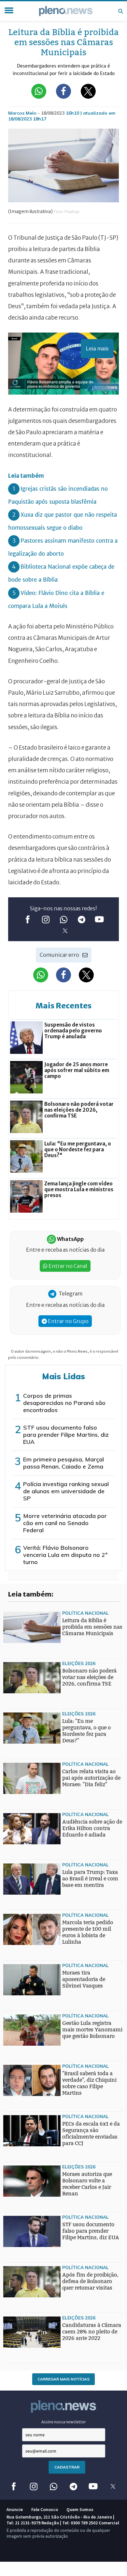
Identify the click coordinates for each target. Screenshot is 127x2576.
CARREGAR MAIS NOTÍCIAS (63, 2379)
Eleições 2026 (79, 1663)
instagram (46, 919)
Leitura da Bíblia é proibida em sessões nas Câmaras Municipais (92, 1627)
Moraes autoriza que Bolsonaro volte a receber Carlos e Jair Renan (87, 2184)
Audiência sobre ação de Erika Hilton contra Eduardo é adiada (92, 1828)
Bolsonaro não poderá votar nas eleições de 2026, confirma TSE (89, 1677)
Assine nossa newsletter (64, 2422)
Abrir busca (120, 11)
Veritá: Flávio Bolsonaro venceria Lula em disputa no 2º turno (65, 1555)
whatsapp (64, 919)
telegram (82, 919)
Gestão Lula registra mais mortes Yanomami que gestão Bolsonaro (92, 2030)
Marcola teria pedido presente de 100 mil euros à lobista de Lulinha (88, 1932)
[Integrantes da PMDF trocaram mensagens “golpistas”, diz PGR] (16, 1957)
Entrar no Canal (67, 1266)
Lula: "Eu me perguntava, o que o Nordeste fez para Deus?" (86, 1731)
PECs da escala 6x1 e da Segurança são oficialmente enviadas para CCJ (91, 2134)
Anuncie (15, 2509)
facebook (28, 919)
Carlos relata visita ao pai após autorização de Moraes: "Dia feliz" (91, 1778)
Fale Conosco (45, 2509)
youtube (99, 919)
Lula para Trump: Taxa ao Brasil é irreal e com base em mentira (90, 1879)
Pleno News (66, 11)
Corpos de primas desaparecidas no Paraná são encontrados (64, 1403)
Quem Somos (80, 2509)
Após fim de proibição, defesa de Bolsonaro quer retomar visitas (90, 2281)
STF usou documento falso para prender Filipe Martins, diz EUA (66, 1435)
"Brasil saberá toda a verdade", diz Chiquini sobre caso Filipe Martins (89, 2083)
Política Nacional (85, 1613)
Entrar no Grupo (68, 1321)
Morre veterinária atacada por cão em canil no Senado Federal (65, 1523)
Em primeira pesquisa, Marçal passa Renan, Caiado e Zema (63, 1463)
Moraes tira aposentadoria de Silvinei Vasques (84, 1979)
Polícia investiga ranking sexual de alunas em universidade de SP (66, 1491)
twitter (65, 931)
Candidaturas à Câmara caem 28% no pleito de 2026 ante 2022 (92, 2332)
